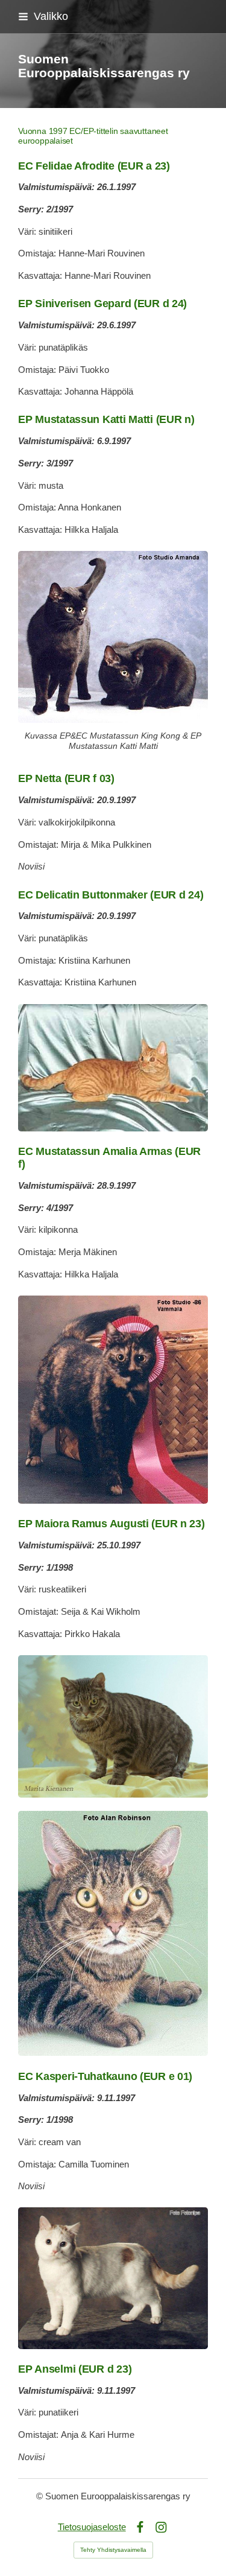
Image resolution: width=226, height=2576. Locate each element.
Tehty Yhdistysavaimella (113, 2550)
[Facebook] (140, 2527)
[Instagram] (161, 2527)
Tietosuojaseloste (92, 2527)
